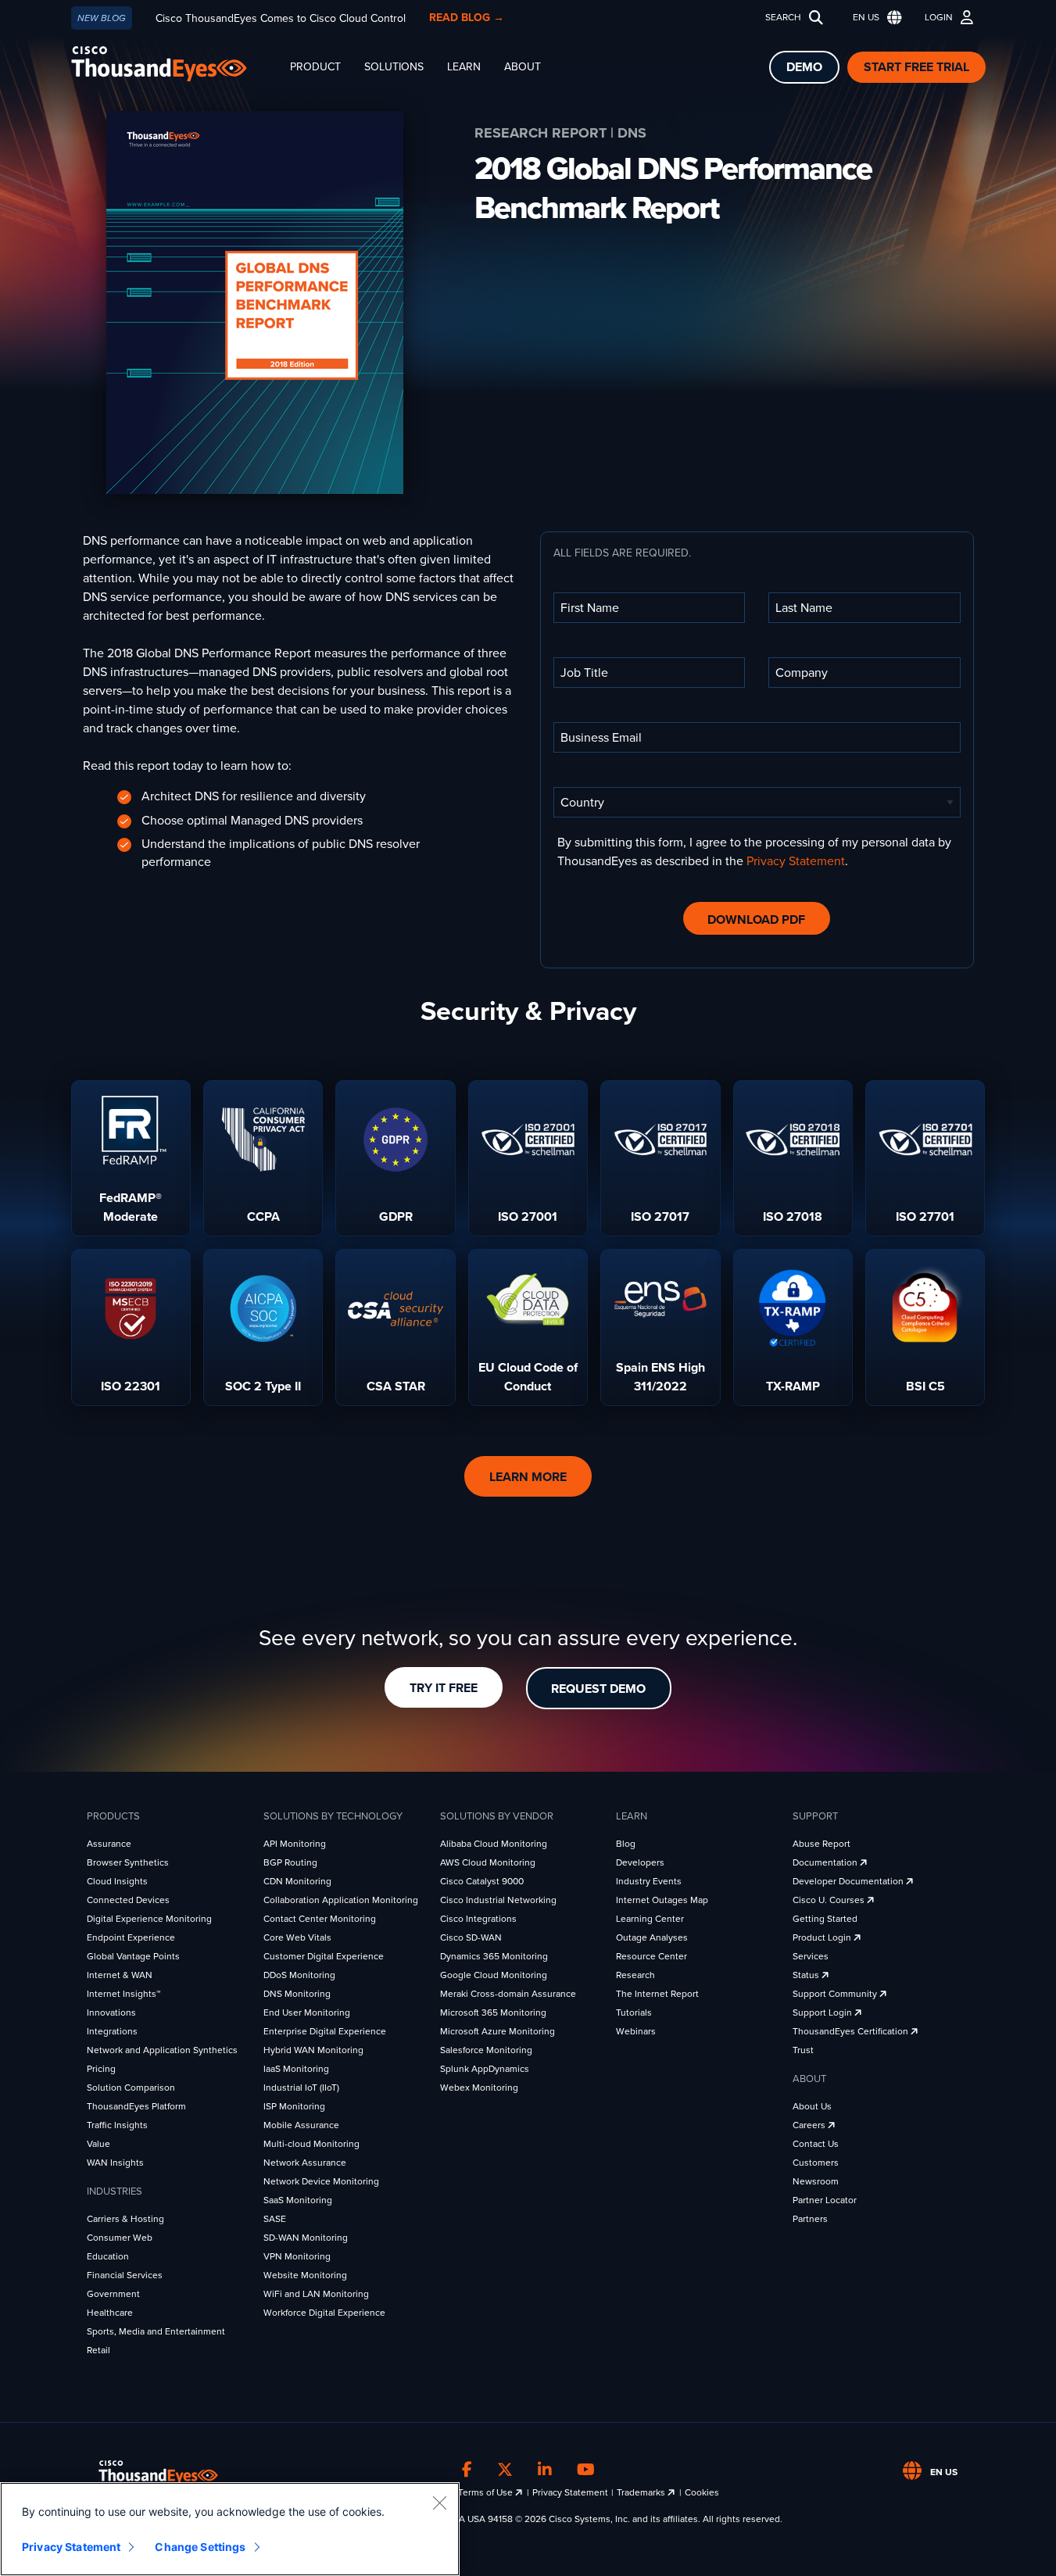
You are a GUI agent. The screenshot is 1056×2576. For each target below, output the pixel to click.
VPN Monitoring (297, 2256)
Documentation (826, 1862)
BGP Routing (290, 1862)
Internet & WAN (120, 1975)
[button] (874, 18)
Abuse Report (822, 1844)
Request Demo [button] (598, 1689)
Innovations (111, 2012)
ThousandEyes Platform (136, 2106)
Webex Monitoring (479, 2088)
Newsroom (816, 2181)
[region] (230, 2529)
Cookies (702, 2492)
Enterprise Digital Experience (325, 2031)
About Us (812, 2106)
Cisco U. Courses (830, 1900)
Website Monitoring (305, 2275)
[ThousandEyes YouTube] (586, 2470)
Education (108, 2256)
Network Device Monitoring (321, 2181)
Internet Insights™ (123, 1994)
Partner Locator (825, 2200)
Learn (464, 67)
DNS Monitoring (297, 1994)
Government (113, 2294)
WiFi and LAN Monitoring (316, 2294)
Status (807, 1975)
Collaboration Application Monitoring (341, 1900)
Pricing (101, 2069)
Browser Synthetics (128, 1862)
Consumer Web (120, 2238)
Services (811, 1956)
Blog (626, 1844)
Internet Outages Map (662, 1900)
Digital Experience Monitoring (149, 1919)
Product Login (823, 1937)
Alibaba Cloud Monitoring (494, 1844)
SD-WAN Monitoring (306, 2238)
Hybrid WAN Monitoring (313, 2050)
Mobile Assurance (301, 2125)
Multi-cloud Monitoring (311, 2144)
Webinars (636, 2031)
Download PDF (756, 920)
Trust (803, 2050)
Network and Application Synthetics (162, 2050)
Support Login (823, 2012)
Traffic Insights (117, 2125)
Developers (640, 1862)
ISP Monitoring (294, 2106)
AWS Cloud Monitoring (488, 1862)
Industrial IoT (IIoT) (301, 2088)
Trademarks (642, 2492)
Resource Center (651, 1956)
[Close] (439, 2503)
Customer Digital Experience (324, 1956)
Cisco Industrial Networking (498, 1900)
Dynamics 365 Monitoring (494, 1956)
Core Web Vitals (297, 1937)
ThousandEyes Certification (852, 2031)
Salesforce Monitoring (486, 2050)
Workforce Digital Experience (324, 2313)
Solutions (394, 67)
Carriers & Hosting (125, 2219)
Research (635, 1975)
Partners (810, 2219)
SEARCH (783, 17)
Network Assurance (305, 2163)
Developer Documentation (849, 1881)
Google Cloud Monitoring (494, 1975)
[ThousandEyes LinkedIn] (545, 2470)
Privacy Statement (796, 861)
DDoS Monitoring (299, 1975)
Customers (816, 2163)
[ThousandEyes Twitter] (505, 2470)
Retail (98, 2350)
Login (939, 17)
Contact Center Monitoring (320, 1919)
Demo (804, 67)
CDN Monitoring (297, 1881)
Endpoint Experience (131, 1937)
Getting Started (825, 1919)
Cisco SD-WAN (471, 1937)
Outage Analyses (652, 1937)
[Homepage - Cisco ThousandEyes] (175, 64)
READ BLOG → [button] (467, 18)
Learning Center (650, 1919)
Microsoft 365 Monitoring (493, 2012)
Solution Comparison (131, 2088)
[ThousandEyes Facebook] (467, 2470)
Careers (810, 2125)
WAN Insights (115, 2163)
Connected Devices (128, 1900)
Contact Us (816, 2144)
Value (98, 2144)
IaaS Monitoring (296, 2069)
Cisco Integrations (478, 1919)
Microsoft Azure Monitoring (498, 2031)
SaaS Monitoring (298, 2200)
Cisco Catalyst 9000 (482, 1881)
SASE (275, 2219)
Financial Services (125, 2275)
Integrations (112, 2031)
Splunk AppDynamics (485, 2069)
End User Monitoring (307, 2012)
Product (315, 67)
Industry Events (649, 1881)
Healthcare (110, 2313)
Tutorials (634, 2012)
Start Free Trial (916, 67)
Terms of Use (487, 2492)
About (523, 67)
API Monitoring (295, 1844)
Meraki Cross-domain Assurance (508, 1994)
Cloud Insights (117, 1881)
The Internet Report (657, 1994)
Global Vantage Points (133, 1956)
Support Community (836, 1994)
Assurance (109, 1844)
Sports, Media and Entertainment (156, 2331)
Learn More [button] (528, 1477)
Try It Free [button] (444, 1688)
